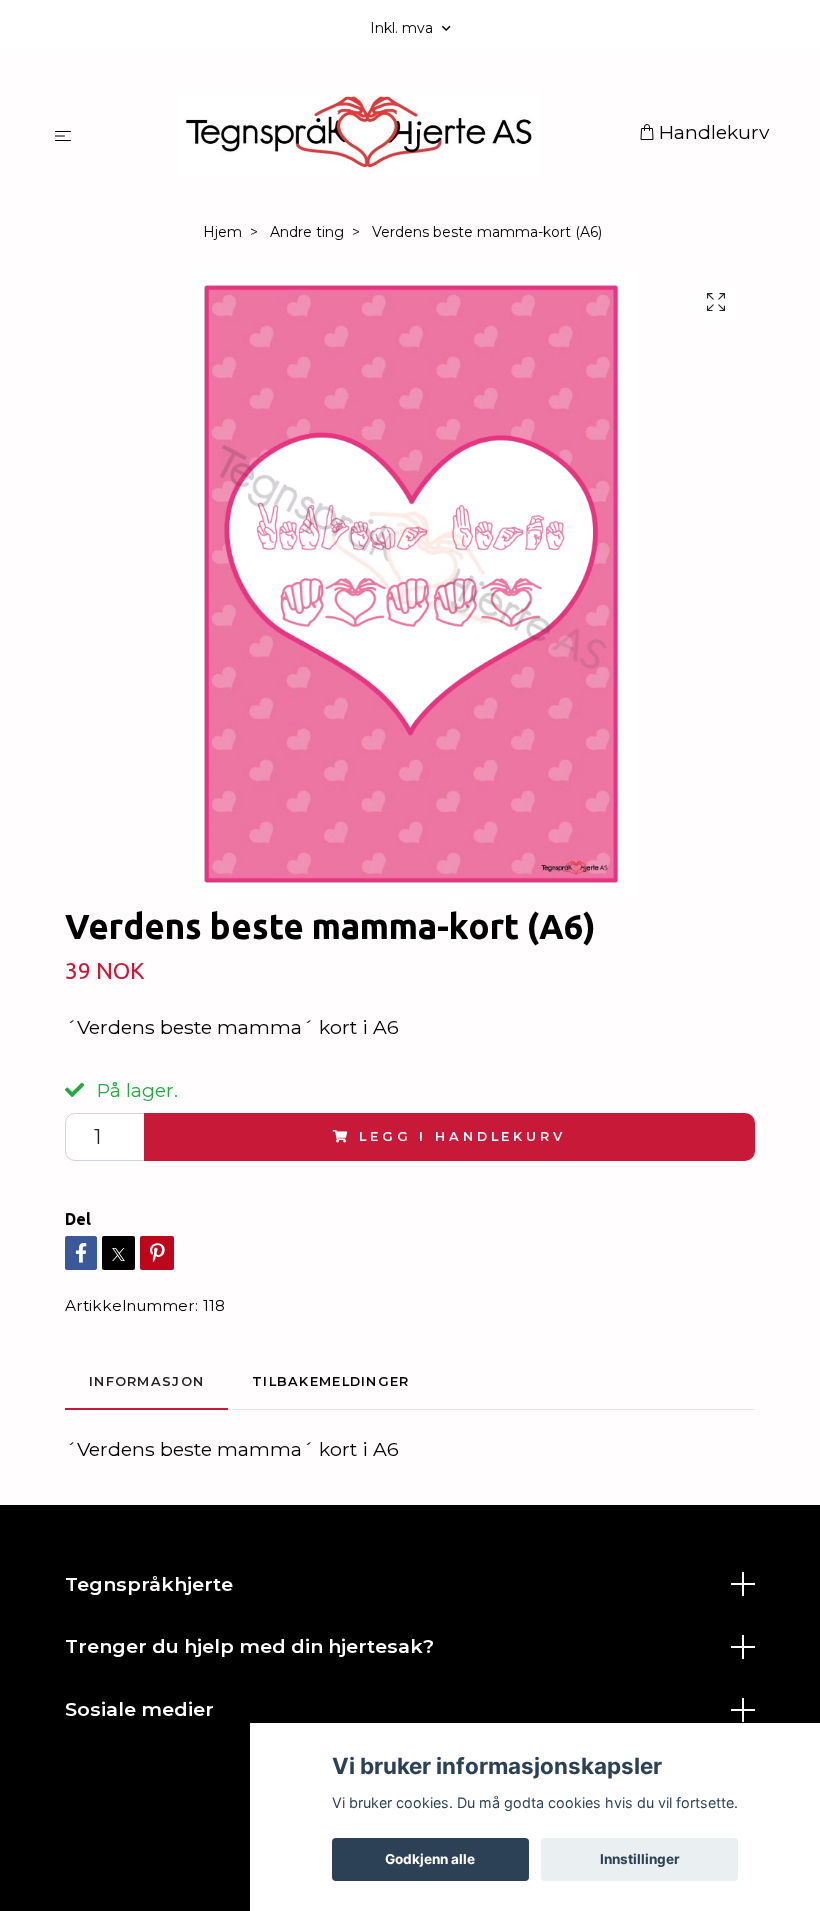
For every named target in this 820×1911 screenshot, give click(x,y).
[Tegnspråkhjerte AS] (359, 132)
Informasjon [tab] (146, 1381)
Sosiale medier (139, 1709)
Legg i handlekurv (462, 1136)
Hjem (222, 232)
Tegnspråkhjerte (149, 1584)
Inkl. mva (403, 28)
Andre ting (307, 232)
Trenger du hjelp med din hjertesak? (249, 1646)
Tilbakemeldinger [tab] (330, 1381)
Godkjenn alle (430, 1859)
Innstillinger (640, 1859)
